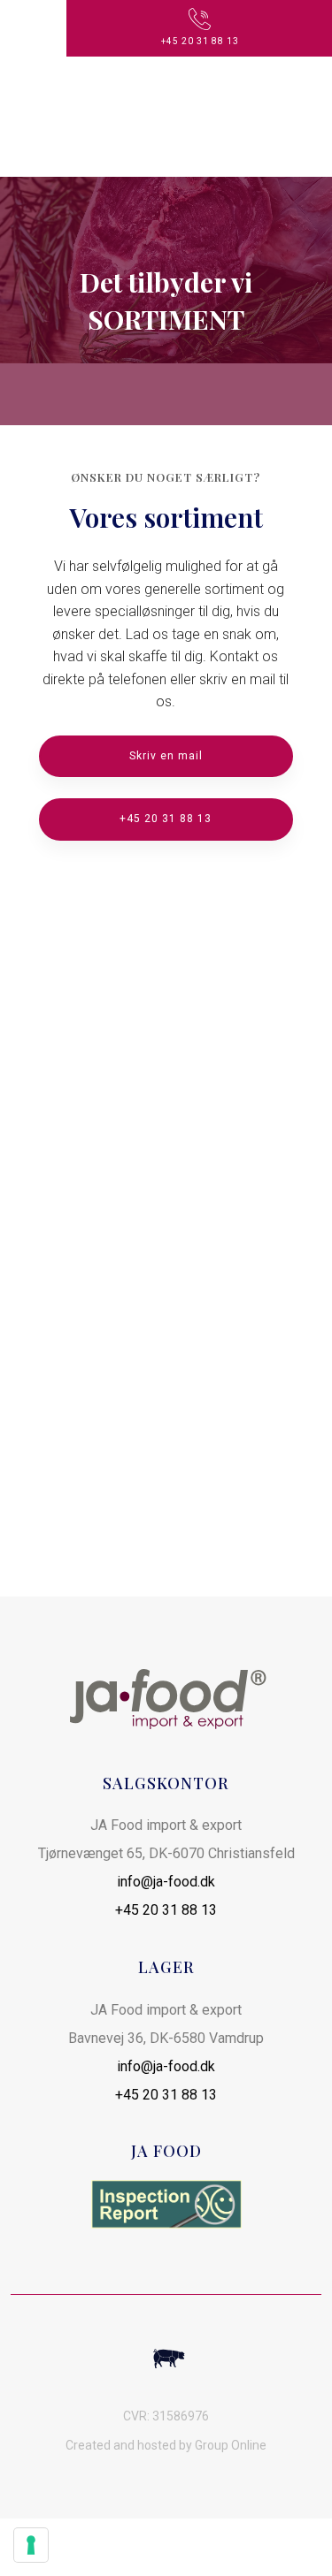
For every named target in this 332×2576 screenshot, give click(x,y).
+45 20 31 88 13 (166, 1910)
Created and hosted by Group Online (166, 2445)
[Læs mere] (166, 2204)
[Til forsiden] (166, 117)
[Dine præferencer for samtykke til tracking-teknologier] (31, 2545)
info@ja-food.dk (166, 1882)
